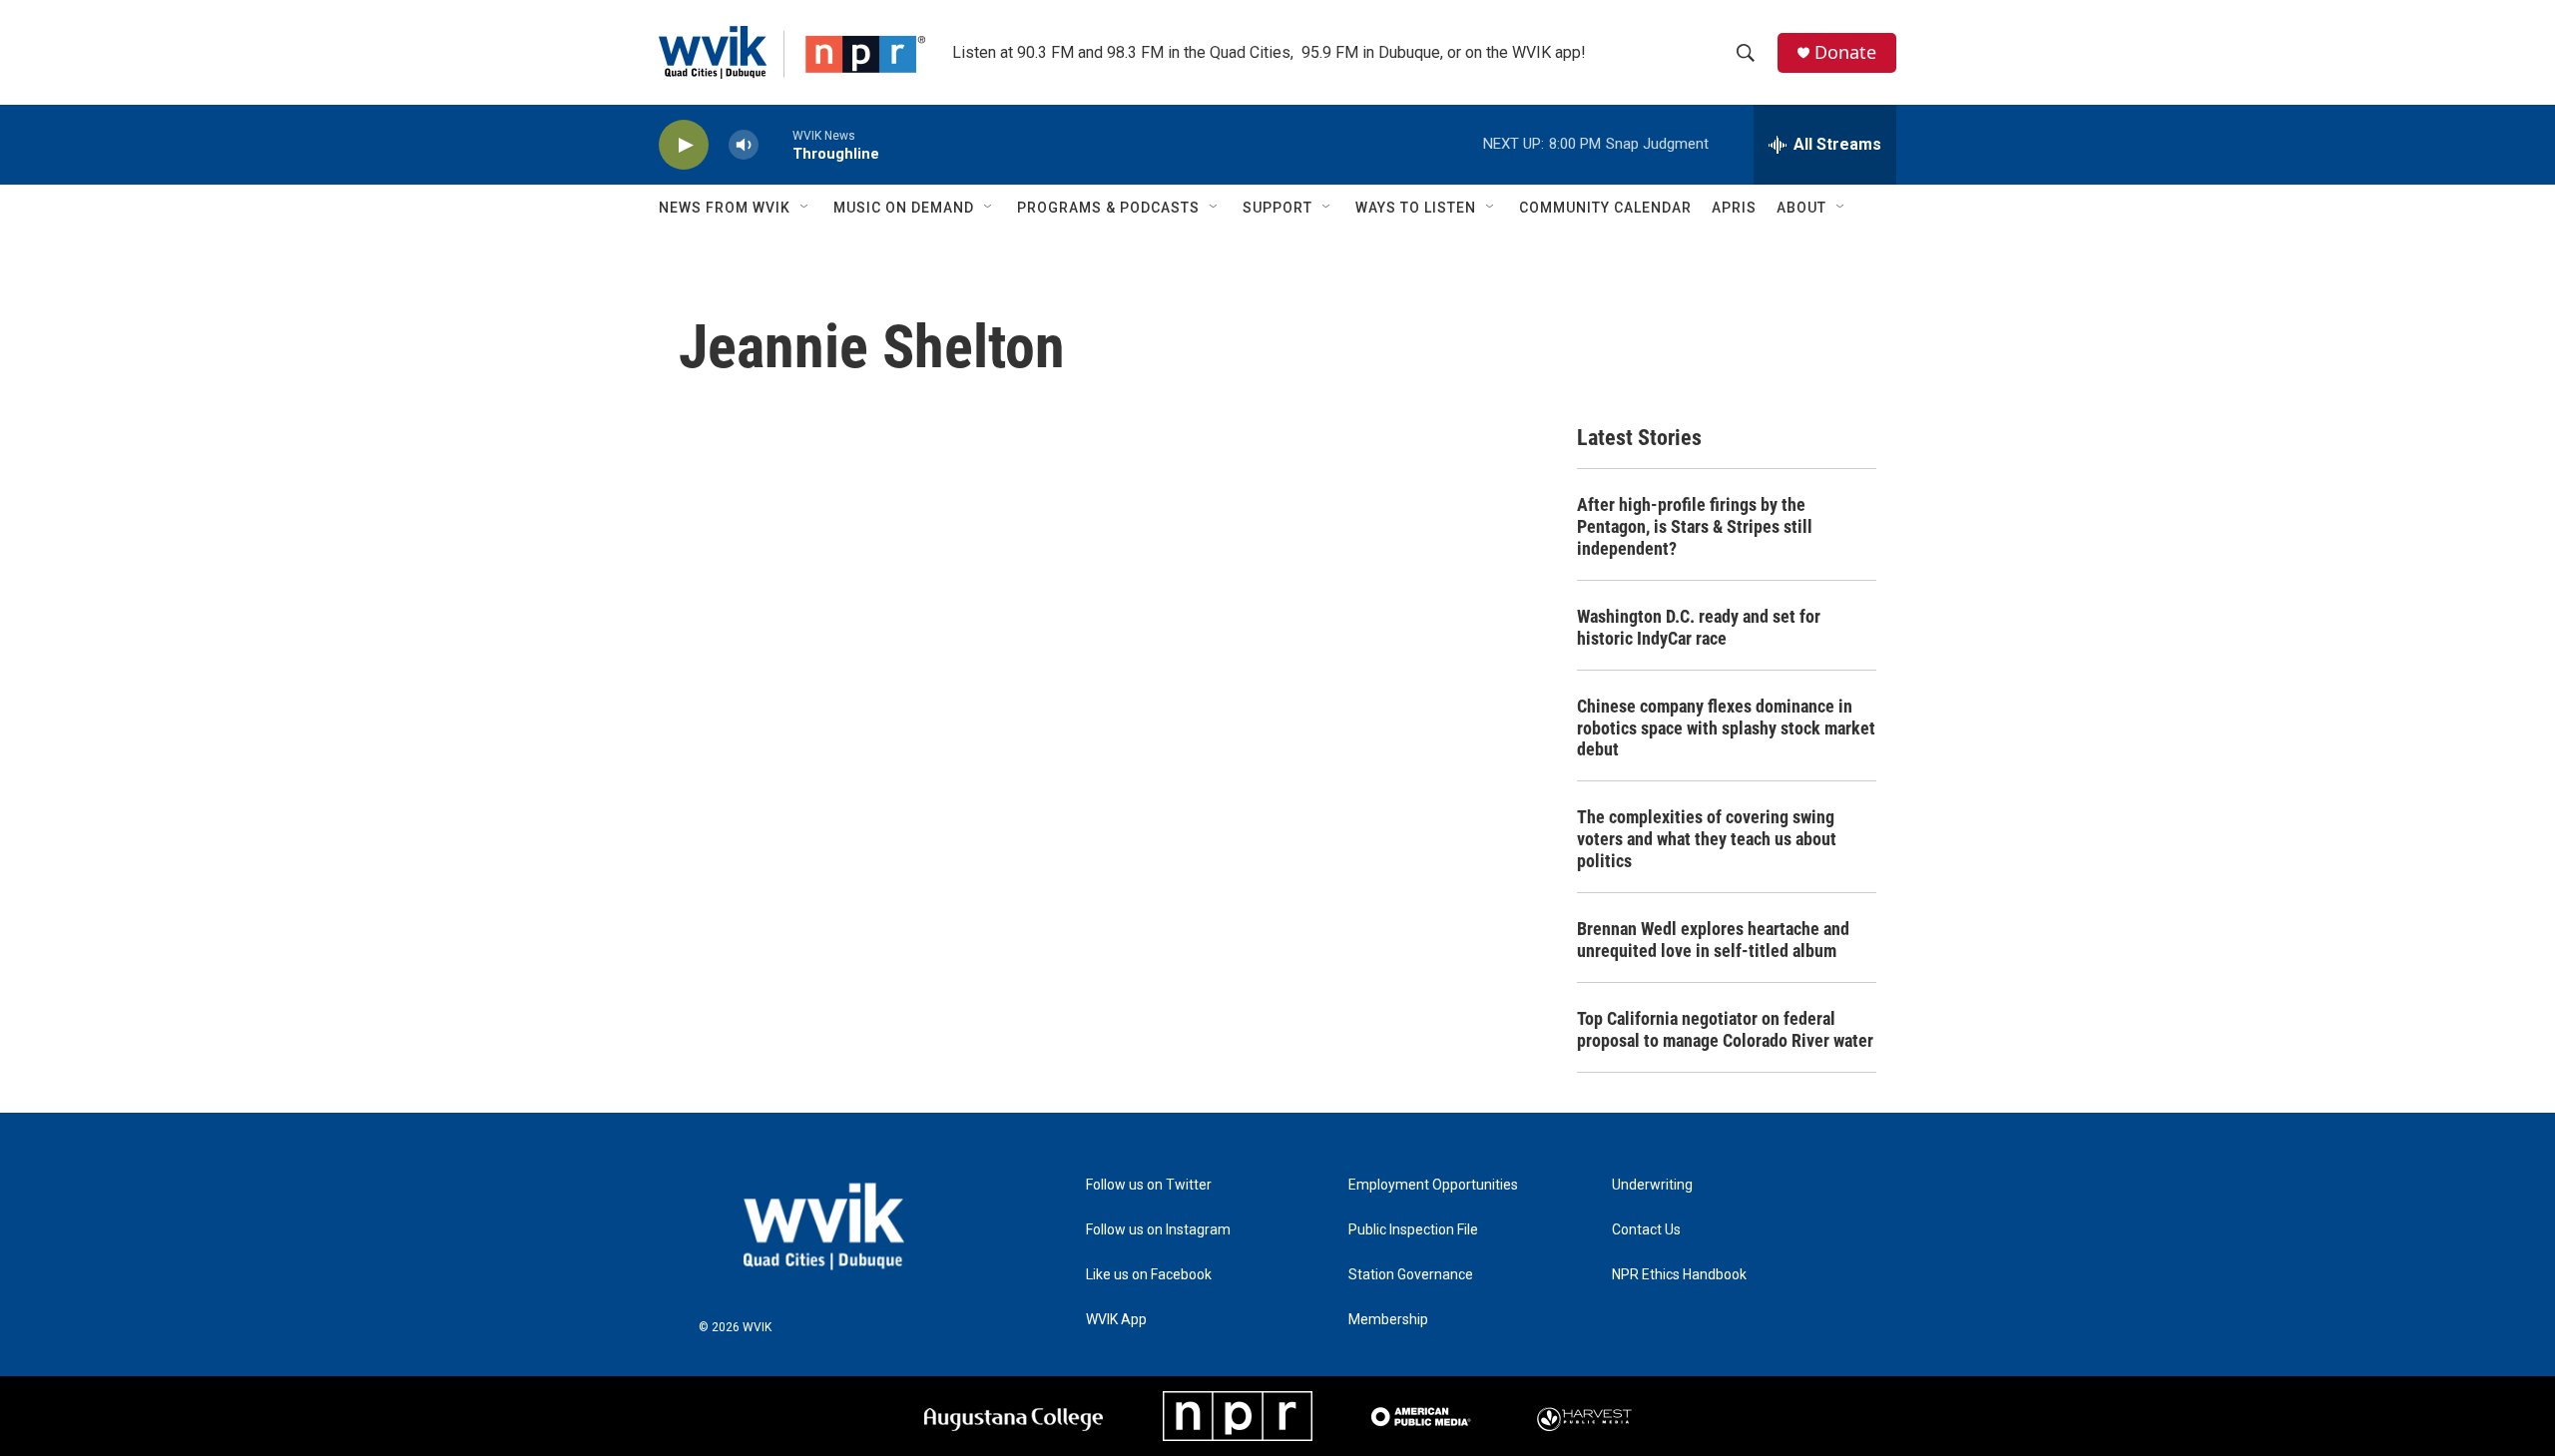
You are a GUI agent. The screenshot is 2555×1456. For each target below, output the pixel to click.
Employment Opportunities (1433, 1185)
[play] (684, 145)
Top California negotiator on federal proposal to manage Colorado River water (1725, 1029)
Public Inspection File (1413, 1230)
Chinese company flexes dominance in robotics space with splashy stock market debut (1726, 728)
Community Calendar (1605, 208)
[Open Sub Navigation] (805, 208)
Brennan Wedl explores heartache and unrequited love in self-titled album (1713, 940)
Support (1277, 208)
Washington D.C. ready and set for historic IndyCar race (1699, 627)
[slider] (775, 144)
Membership (1388, 1320)
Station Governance (1411, 1275)
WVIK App (1116, 1320)
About (1801, 208)
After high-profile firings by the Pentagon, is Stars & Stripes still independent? (1695, 526)
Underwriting (1652, 1185)
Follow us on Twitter (1149, 1185)
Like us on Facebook (1149, 1275)
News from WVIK (725, 208)
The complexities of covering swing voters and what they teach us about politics (1707, 839)
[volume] (744, 145)
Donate (1845, 52)
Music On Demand (904, 208)
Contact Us (1646, 1230)
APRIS (1734, 208)
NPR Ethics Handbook (1679, 1275)
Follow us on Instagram (1158, 1230)
